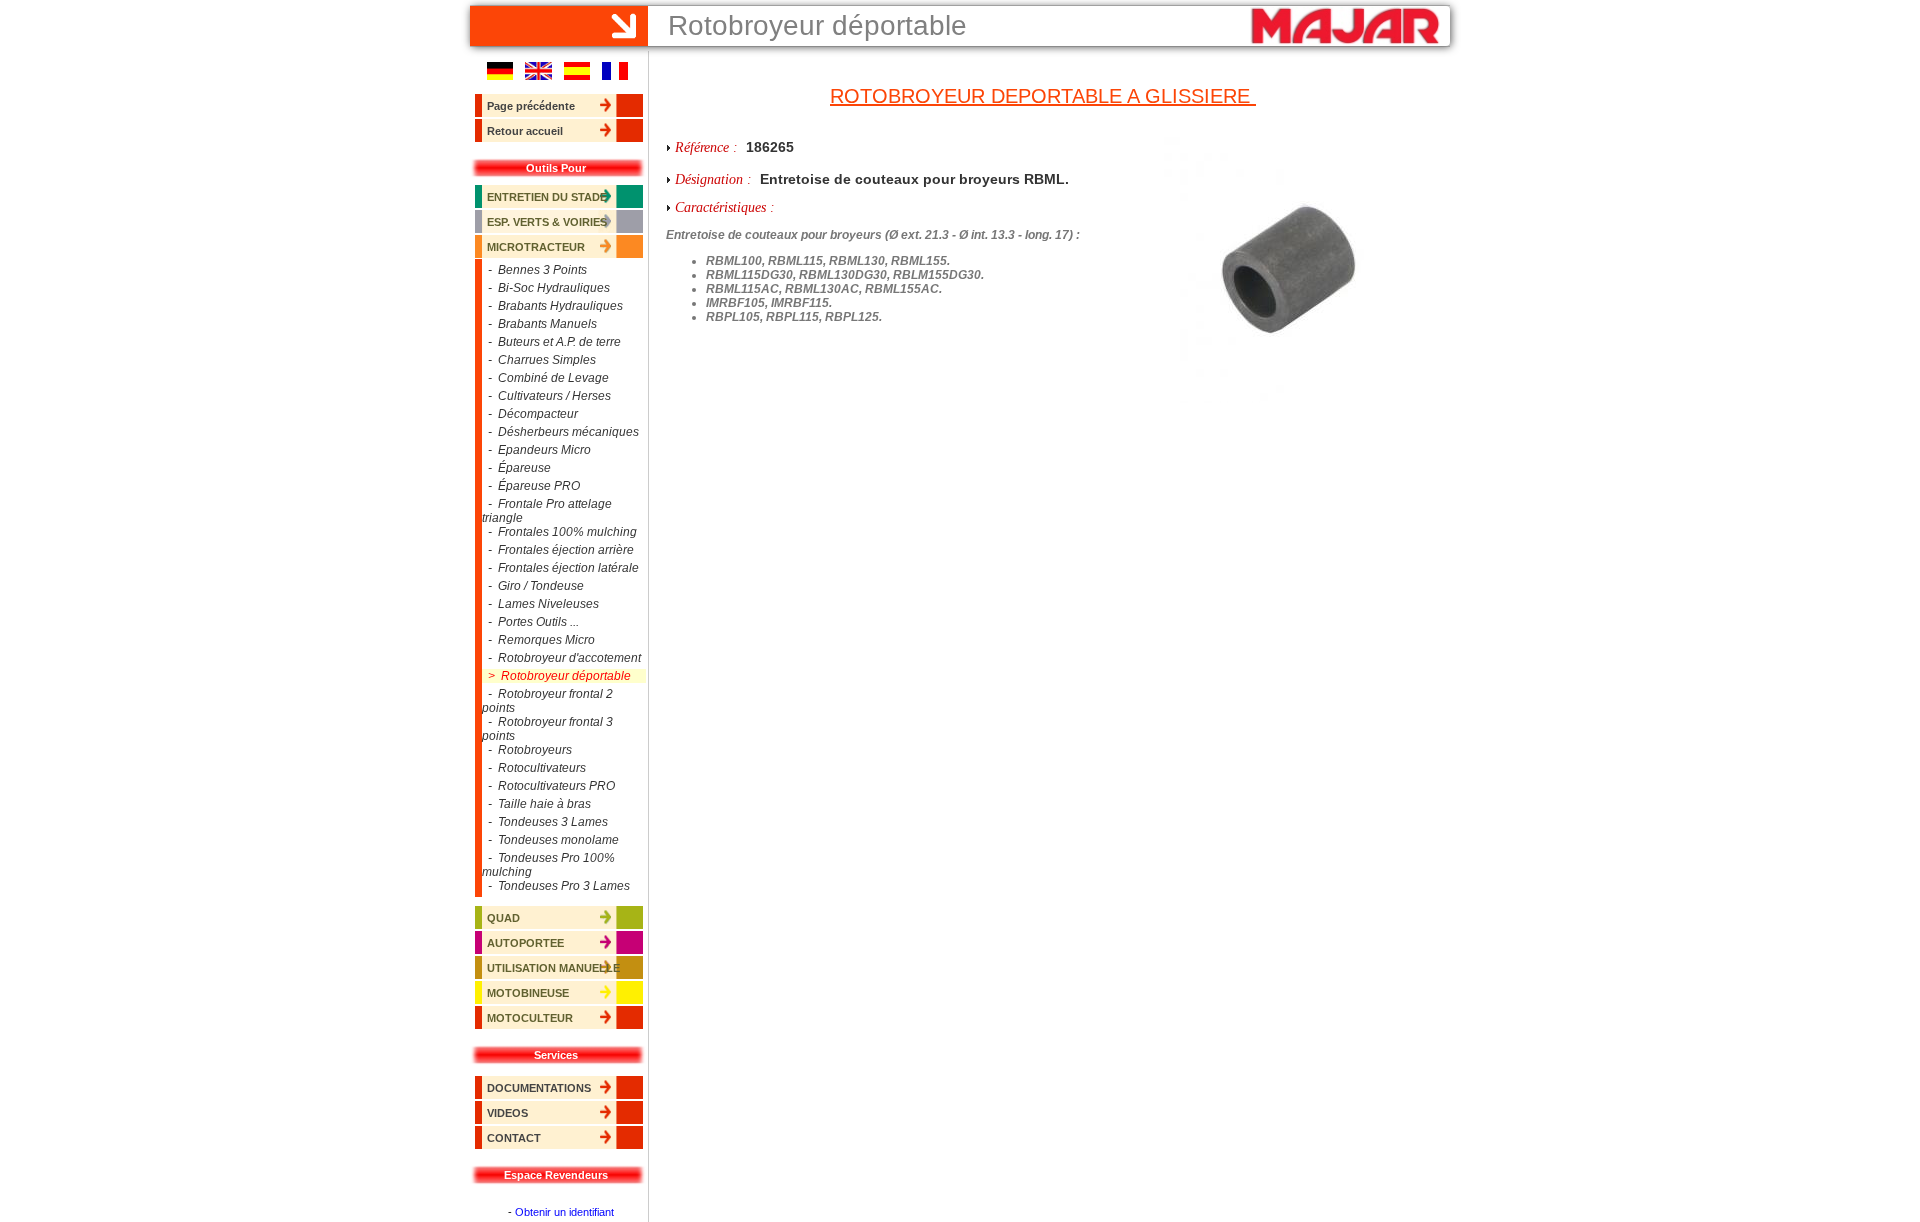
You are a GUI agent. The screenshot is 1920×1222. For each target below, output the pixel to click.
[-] (1291, 270)
